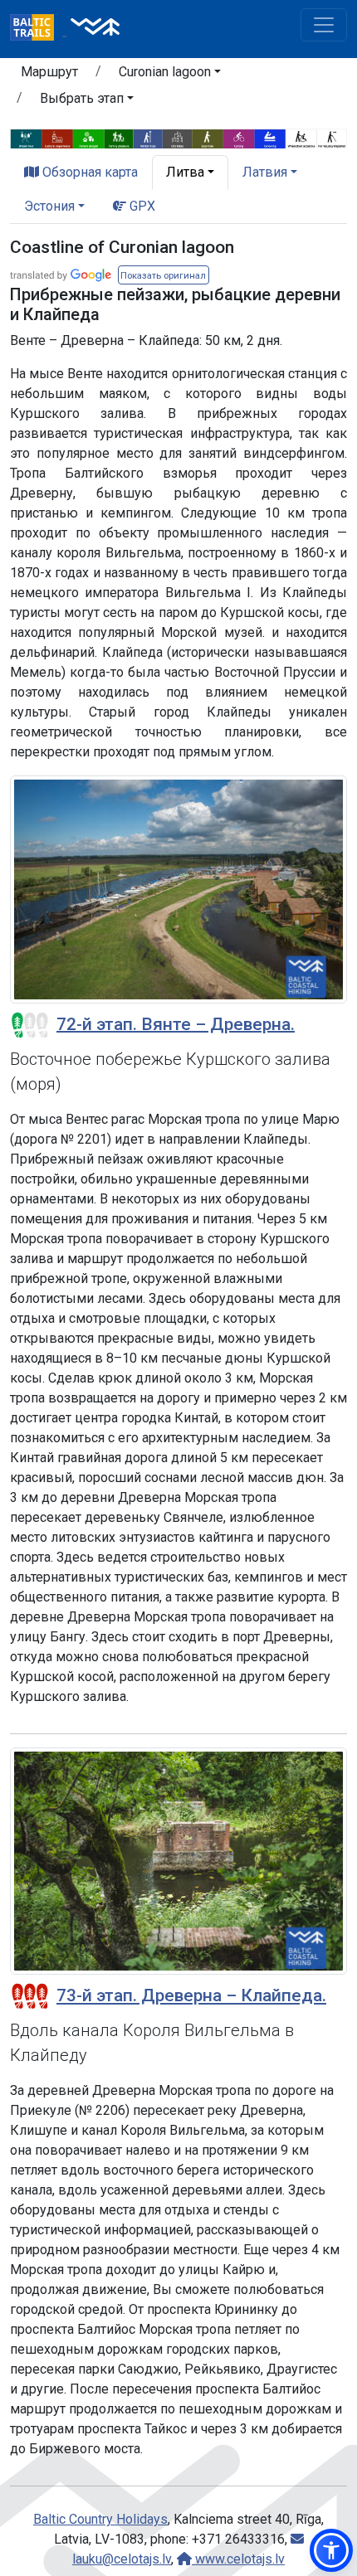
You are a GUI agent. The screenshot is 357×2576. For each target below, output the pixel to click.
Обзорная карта (88, 172)
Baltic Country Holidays (100, 2519)
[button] (170, 75)
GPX (141, 206)
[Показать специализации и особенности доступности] (178, 137)
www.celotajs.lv (238, 2559)
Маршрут (49, 72)
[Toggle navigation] (324, 25)
